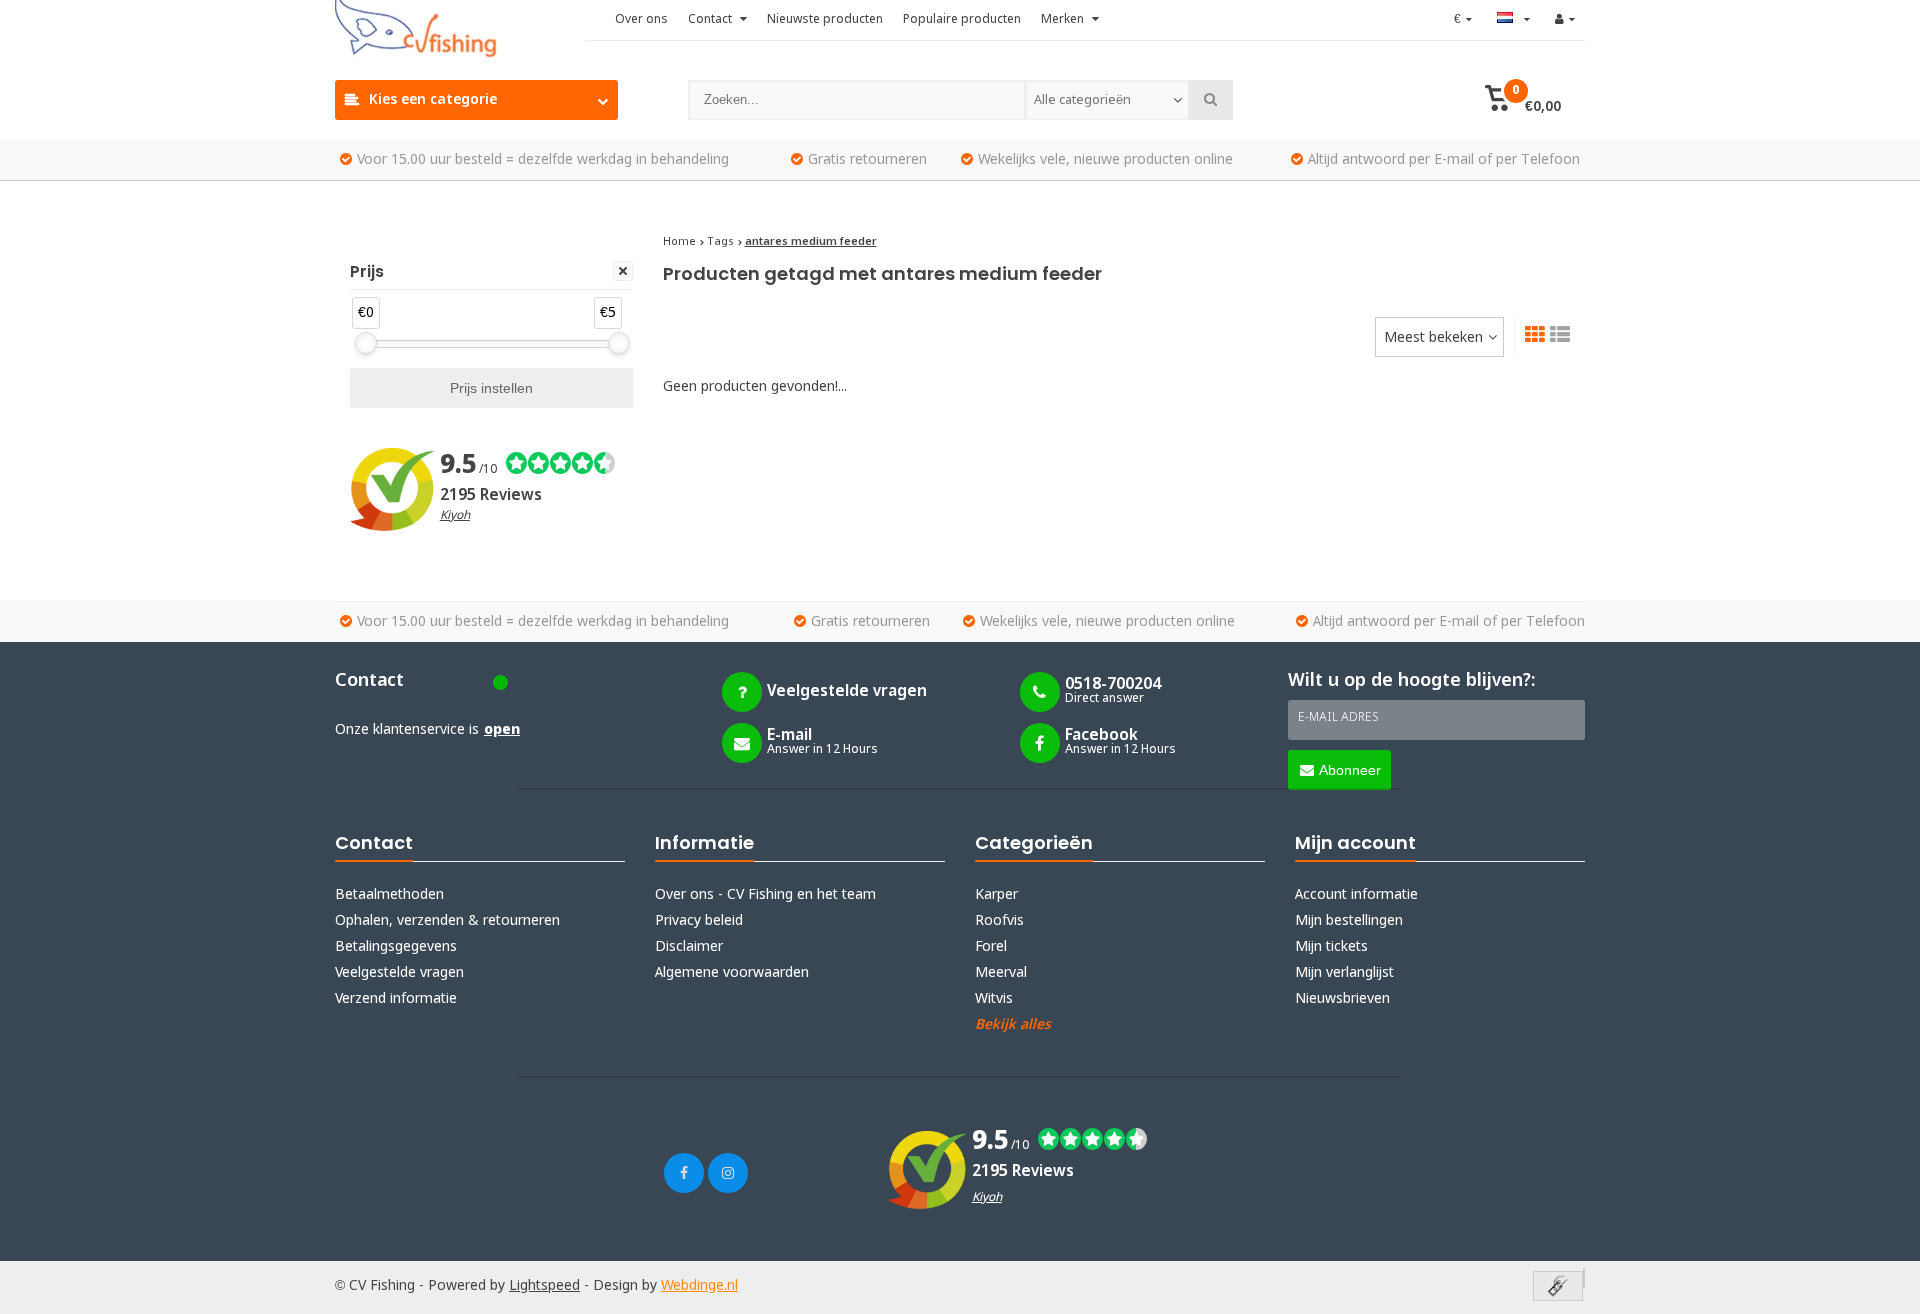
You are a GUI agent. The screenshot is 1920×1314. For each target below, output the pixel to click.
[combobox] (1107, 100)
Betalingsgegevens (396, 947)
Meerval (1001, 973)
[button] (1522, 100)
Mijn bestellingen (1349, 921)
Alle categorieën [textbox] (1082, 100)
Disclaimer (689, 947)
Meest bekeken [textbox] (1433, 338)
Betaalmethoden (389, 895)
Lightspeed (544, 1286)
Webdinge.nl (699, 1286)
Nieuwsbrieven (1342, 999)
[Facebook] (684, 1173)
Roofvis (999, 921)
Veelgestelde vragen (399, 973)
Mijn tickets (1331, 947)
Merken (1064, 20)
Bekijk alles (1013, 1025)
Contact (711, 20)
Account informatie (1356, 895)
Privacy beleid (699, 921)
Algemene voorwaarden (732, 973)
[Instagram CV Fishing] (728, 1173)
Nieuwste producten (825, 20)
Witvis (994, 999)
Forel (991, 947)
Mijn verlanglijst (1344, 973)
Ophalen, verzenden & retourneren (447, 921)
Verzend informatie (396, 999)
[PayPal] (1584, 1278)
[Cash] (1558, 1287)
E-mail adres (1338, 718)
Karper (996, 895)
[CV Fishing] (460, 30)
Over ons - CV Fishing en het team (765, 895)
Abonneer (1350, 770)
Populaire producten (962, 20)
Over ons (641, 20)
